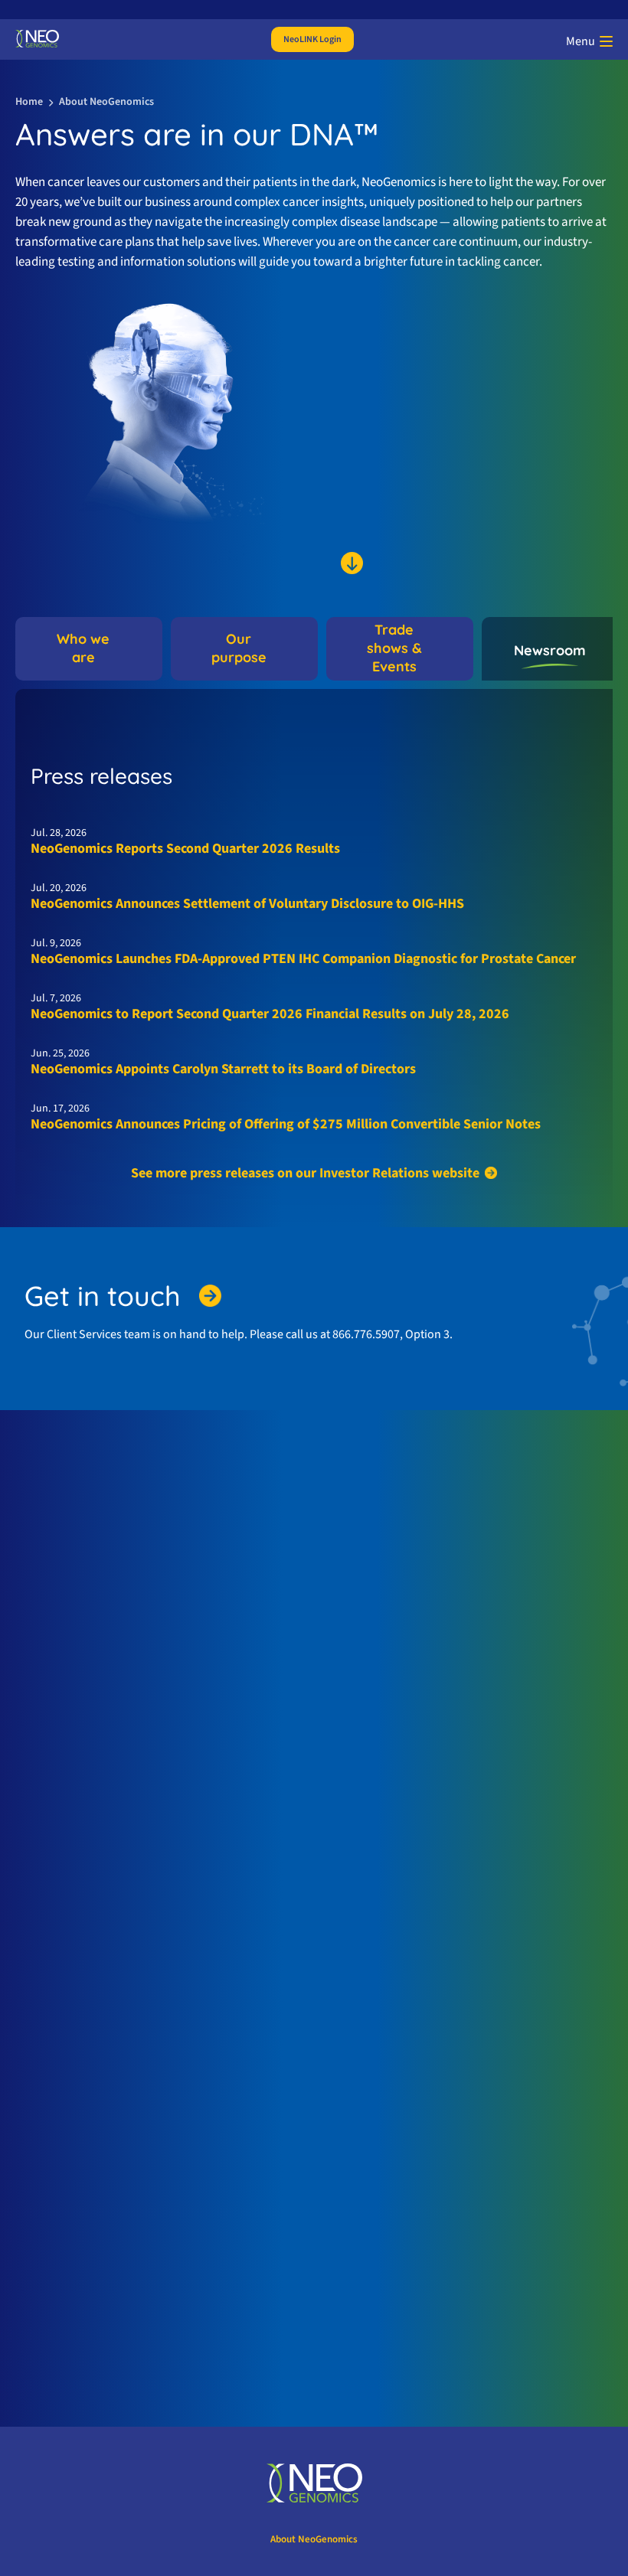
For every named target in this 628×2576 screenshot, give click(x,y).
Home (29, 102)
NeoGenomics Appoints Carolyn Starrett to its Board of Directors (223, 1069)
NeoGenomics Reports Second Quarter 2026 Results (185, 849)
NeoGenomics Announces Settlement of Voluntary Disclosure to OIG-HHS (247, 904)
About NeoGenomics (314, 2539)
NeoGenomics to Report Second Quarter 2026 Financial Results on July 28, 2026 (270, 1014)
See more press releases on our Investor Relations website (305, 1173)
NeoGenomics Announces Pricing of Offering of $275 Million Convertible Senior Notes (286, 1124)
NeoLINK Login (312, 39)
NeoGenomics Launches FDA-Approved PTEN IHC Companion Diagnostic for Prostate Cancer (303, 959)
